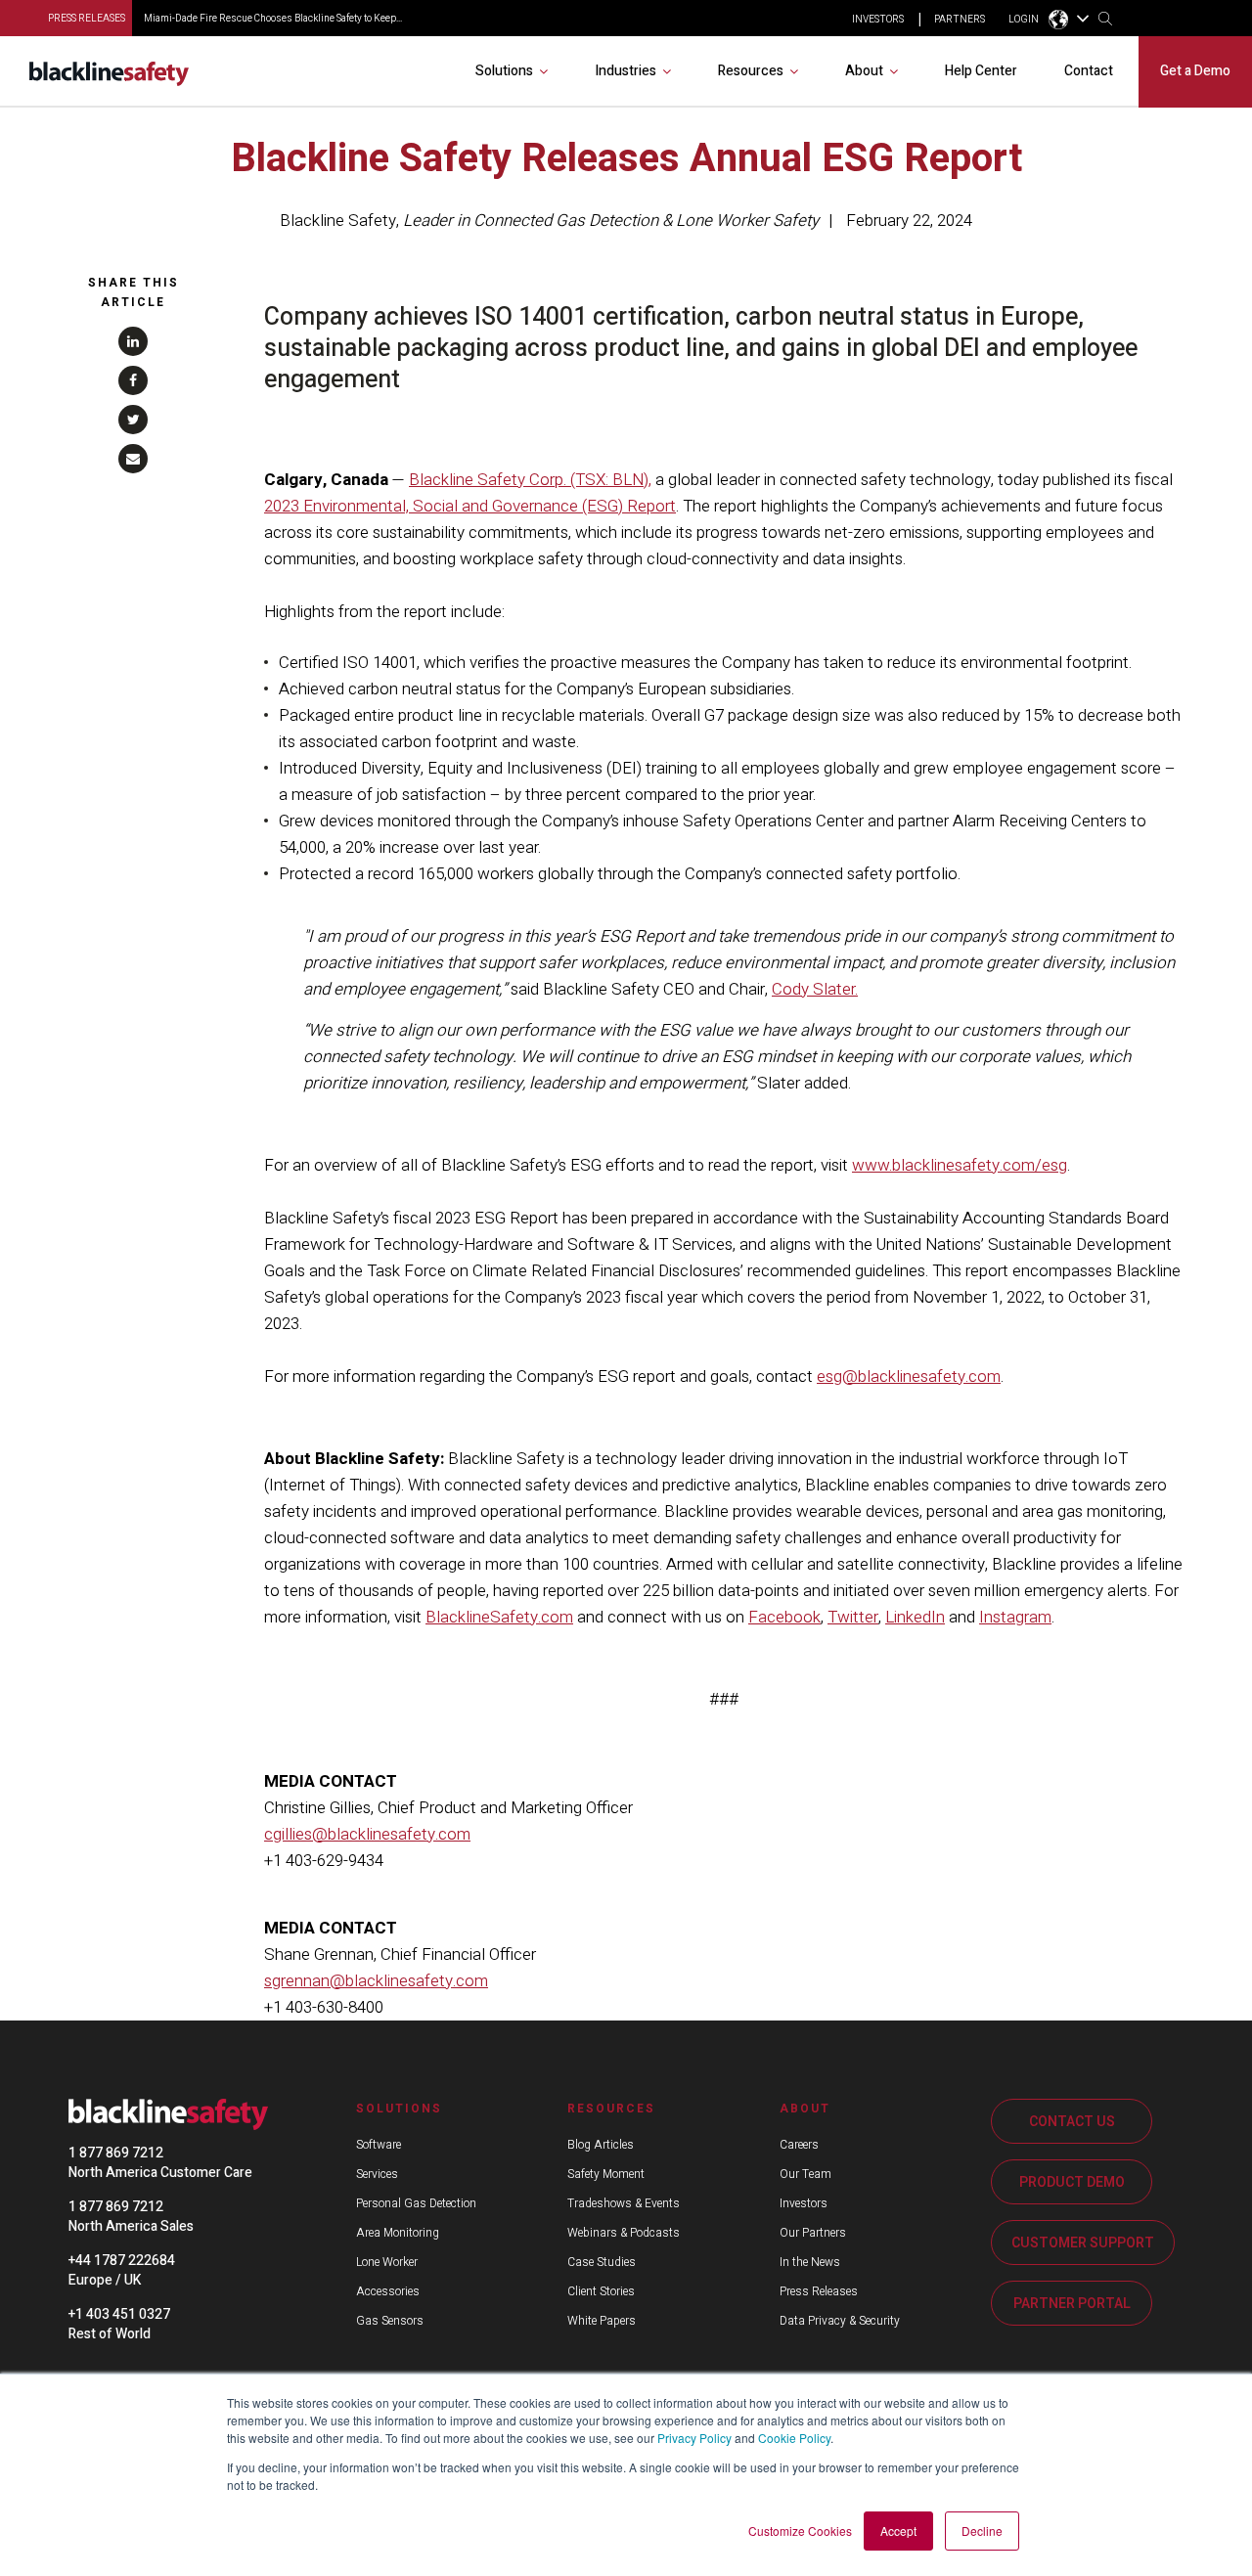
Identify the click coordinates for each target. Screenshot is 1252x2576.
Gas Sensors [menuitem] (390, 2321)
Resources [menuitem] (751, 71)
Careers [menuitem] (799, 2145)
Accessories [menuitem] (388, 2291)
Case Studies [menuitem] (602, 2262)
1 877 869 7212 (116, 2153)
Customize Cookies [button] (800, 2531)
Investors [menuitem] (804, 2203)
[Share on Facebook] (133, 380)
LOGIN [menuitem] (1024, 20)
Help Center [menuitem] (981, 71)
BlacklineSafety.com (499, 1617)
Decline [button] (982, 2531)
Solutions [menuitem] (504, 71)
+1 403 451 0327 (119, 2314)
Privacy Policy (694, 2438)
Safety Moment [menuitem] (606, 2174)
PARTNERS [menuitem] (960, 20)
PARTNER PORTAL (1072, 2304)
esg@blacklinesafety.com (909, 1377)
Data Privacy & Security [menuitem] (840, 2321)
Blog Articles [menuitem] (601, 2145)
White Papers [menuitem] (602, 2321)
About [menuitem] (864, 71)
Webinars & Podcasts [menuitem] (624, 2233)
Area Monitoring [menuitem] (398, 2233)
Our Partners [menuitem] (813, 2233)
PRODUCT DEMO (1072, 2182)
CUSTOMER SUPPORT (1083, 2243)
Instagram (1015, 1617)
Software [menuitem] (379, 2145)
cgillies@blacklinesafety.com (367, 1834)
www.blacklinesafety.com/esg (960, 1165)
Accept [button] (898, 2531)
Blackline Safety (338, 221)
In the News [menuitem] (810, 2262)
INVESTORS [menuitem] (878, 20)
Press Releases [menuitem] (819, 2291)
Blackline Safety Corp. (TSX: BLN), (530, 480)
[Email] (133, 459)
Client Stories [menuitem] (601, 2291)
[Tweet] (133, 420)
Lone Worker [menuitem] (387, 2262)
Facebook (784, 1617)
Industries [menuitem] (626, 71)
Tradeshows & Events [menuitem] (624, 2203)
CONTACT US (1072, 2122)
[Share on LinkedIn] (133, 341)
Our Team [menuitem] (805, 2174)
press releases (87, 19)
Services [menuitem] (377, 2174)
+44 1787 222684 (122, 2261)
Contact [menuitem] (1089, 71)
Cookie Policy (794, 2438)
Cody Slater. (815, 989)
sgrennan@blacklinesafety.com (376, 1981)
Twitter (853, 1617)
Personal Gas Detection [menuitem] (416, 2203)
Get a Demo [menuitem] (1195, 71)
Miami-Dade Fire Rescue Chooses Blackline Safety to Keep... (273, 19)
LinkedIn (915, 1617)
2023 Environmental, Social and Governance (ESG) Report (470, 506)
